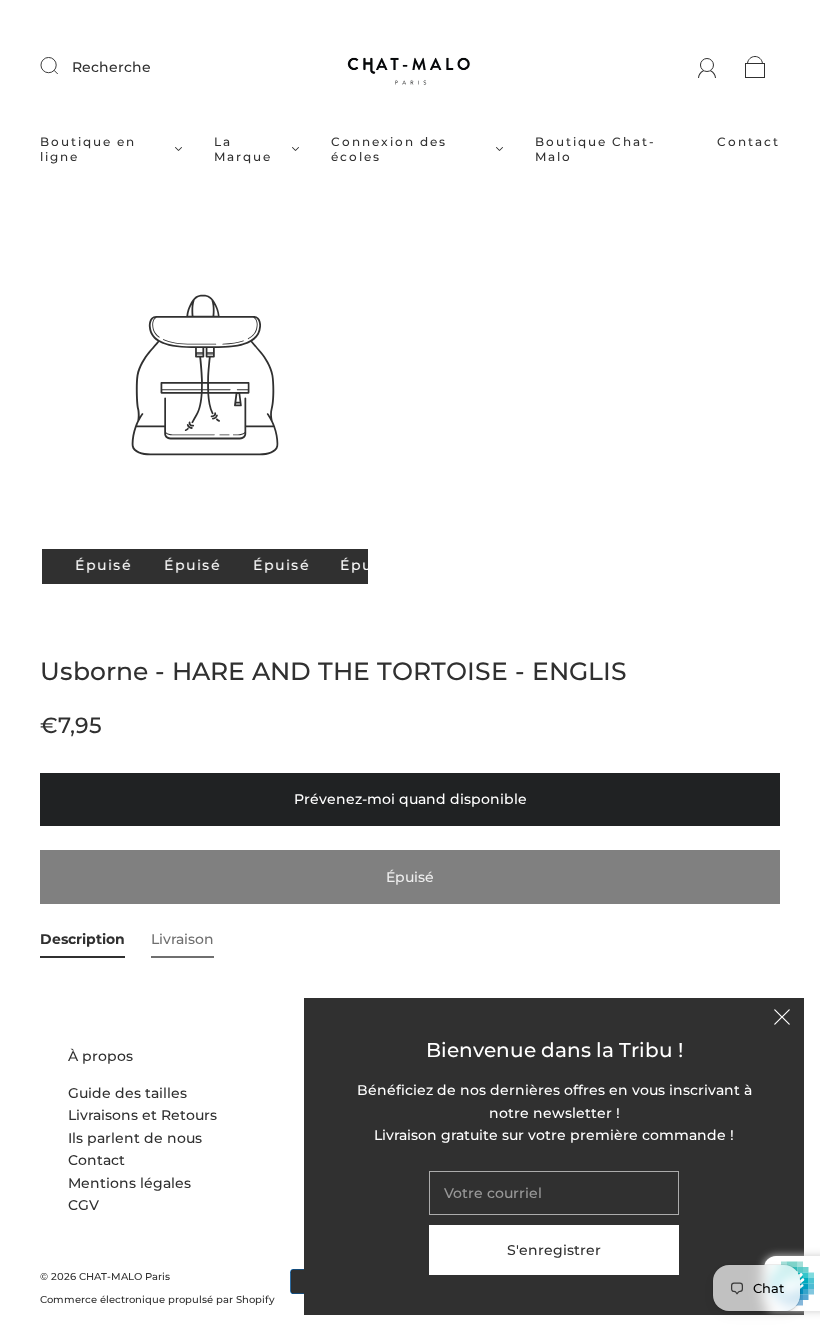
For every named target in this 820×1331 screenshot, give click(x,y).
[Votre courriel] (554, 1193)
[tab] (82, 943)
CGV (83, 1205)
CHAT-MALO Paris (124, 1276)
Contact (748, 141)
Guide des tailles (127, 1093)
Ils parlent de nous (135, 1138)
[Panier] (755, 67)
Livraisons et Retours (142, 1115)
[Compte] (707, 67)
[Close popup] (782, 1020)
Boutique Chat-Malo (595, 149)
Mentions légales (129, 1183)
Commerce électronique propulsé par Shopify (157, 1299)
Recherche (111, 67)
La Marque (243, 149)
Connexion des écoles (389, 149)
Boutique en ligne (88, 149)
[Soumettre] (62, 66)
